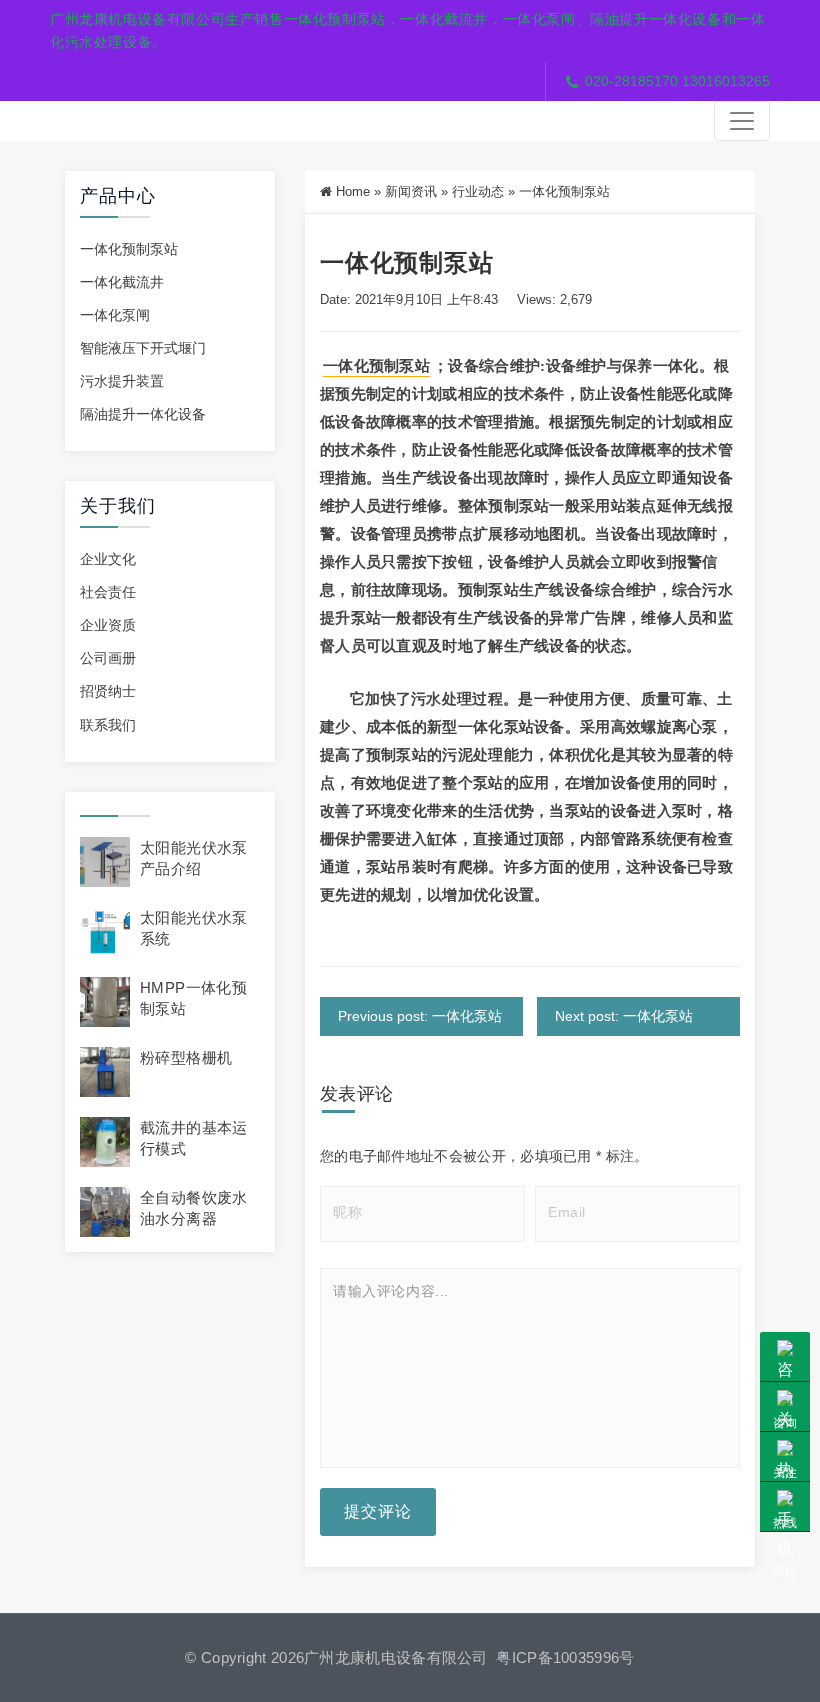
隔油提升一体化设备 (143, 414)
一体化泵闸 (115, 315)
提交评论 (378, 1511)
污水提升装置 (122, 381)
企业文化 (108, 559)
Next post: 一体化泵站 (624, 1016)
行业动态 (478, 191)
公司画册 (108, 658)
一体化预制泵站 (129, 249)
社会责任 (108, 592)
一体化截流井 (122, 282)
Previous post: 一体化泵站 (420, 1016)
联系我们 (108, 725)
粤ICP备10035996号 (565, 1657)
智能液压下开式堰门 (143, 348)
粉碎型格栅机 (186, 1057)
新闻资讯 (411, 191)
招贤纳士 (108, 691)
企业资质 (108, 625)
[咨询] (785, 1357)
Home (353, 191)
